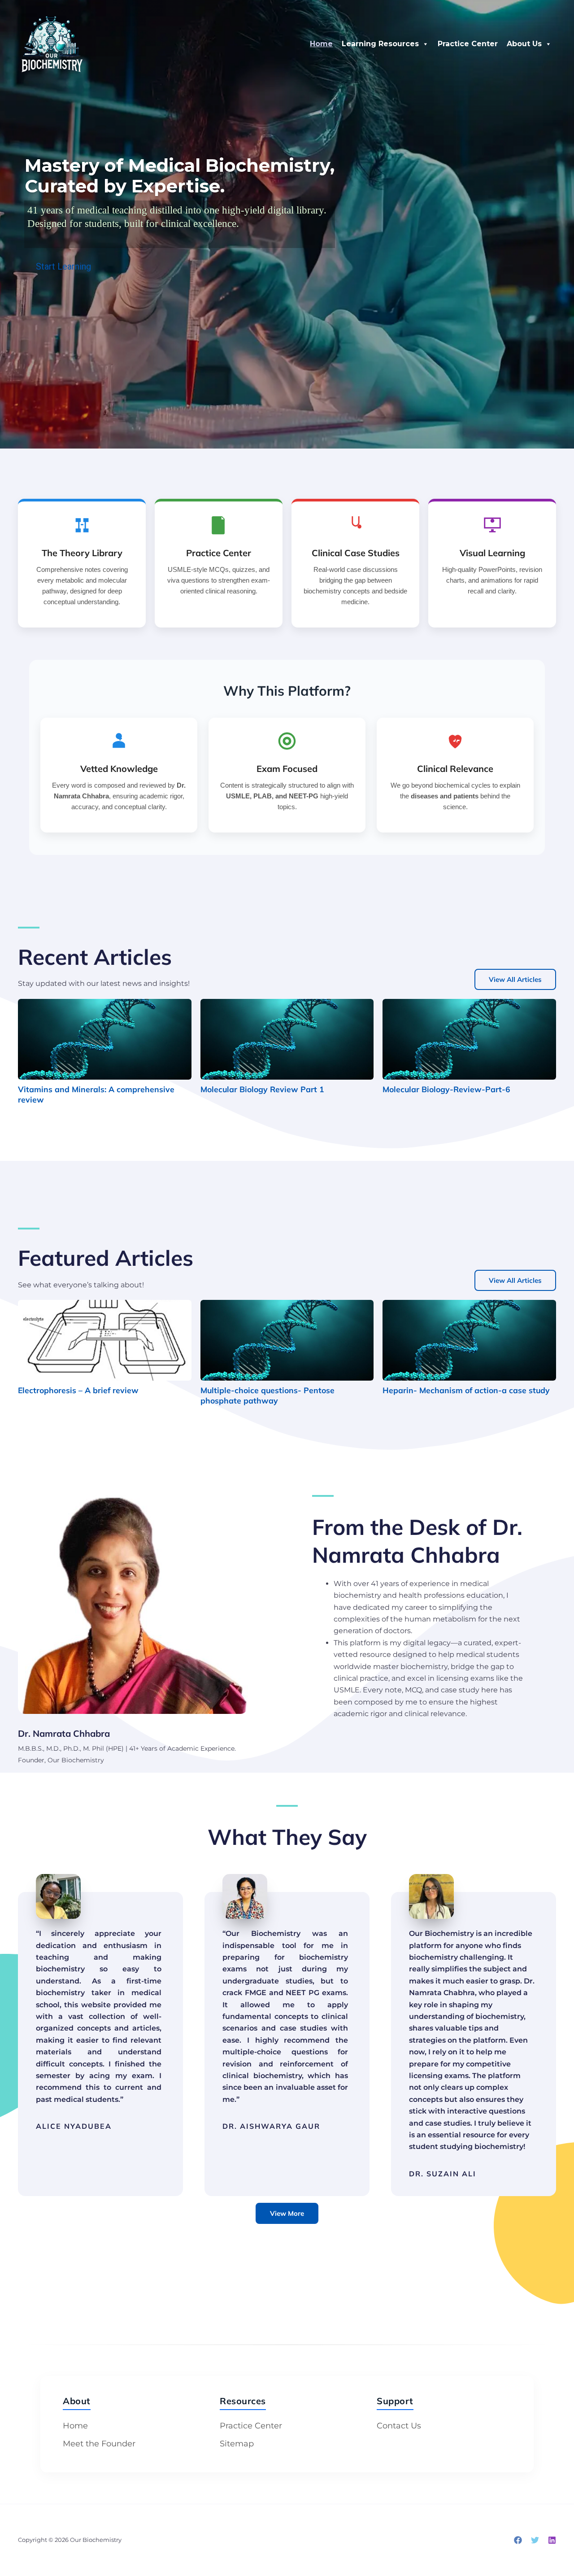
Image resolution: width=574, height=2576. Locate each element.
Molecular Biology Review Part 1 (262, 1089)
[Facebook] (518, 2540)
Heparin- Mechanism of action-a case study (466, 1390)
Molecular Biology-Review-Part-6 (446, 1089)
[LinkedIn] (552, 2540)
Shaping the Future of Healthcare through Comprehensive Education (190, 176)
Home (321, 44)
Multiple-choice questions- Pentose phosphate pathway (267, 1395)
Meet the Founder (99, 2444)
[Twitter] (535, 2540)
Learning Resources (380, 44)
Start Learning (58, 244)
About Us (524, 44)
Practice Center (468, 44)
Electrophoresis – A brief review (78, 1390)
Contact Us (399, 2426)
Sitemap (237, 2444)
